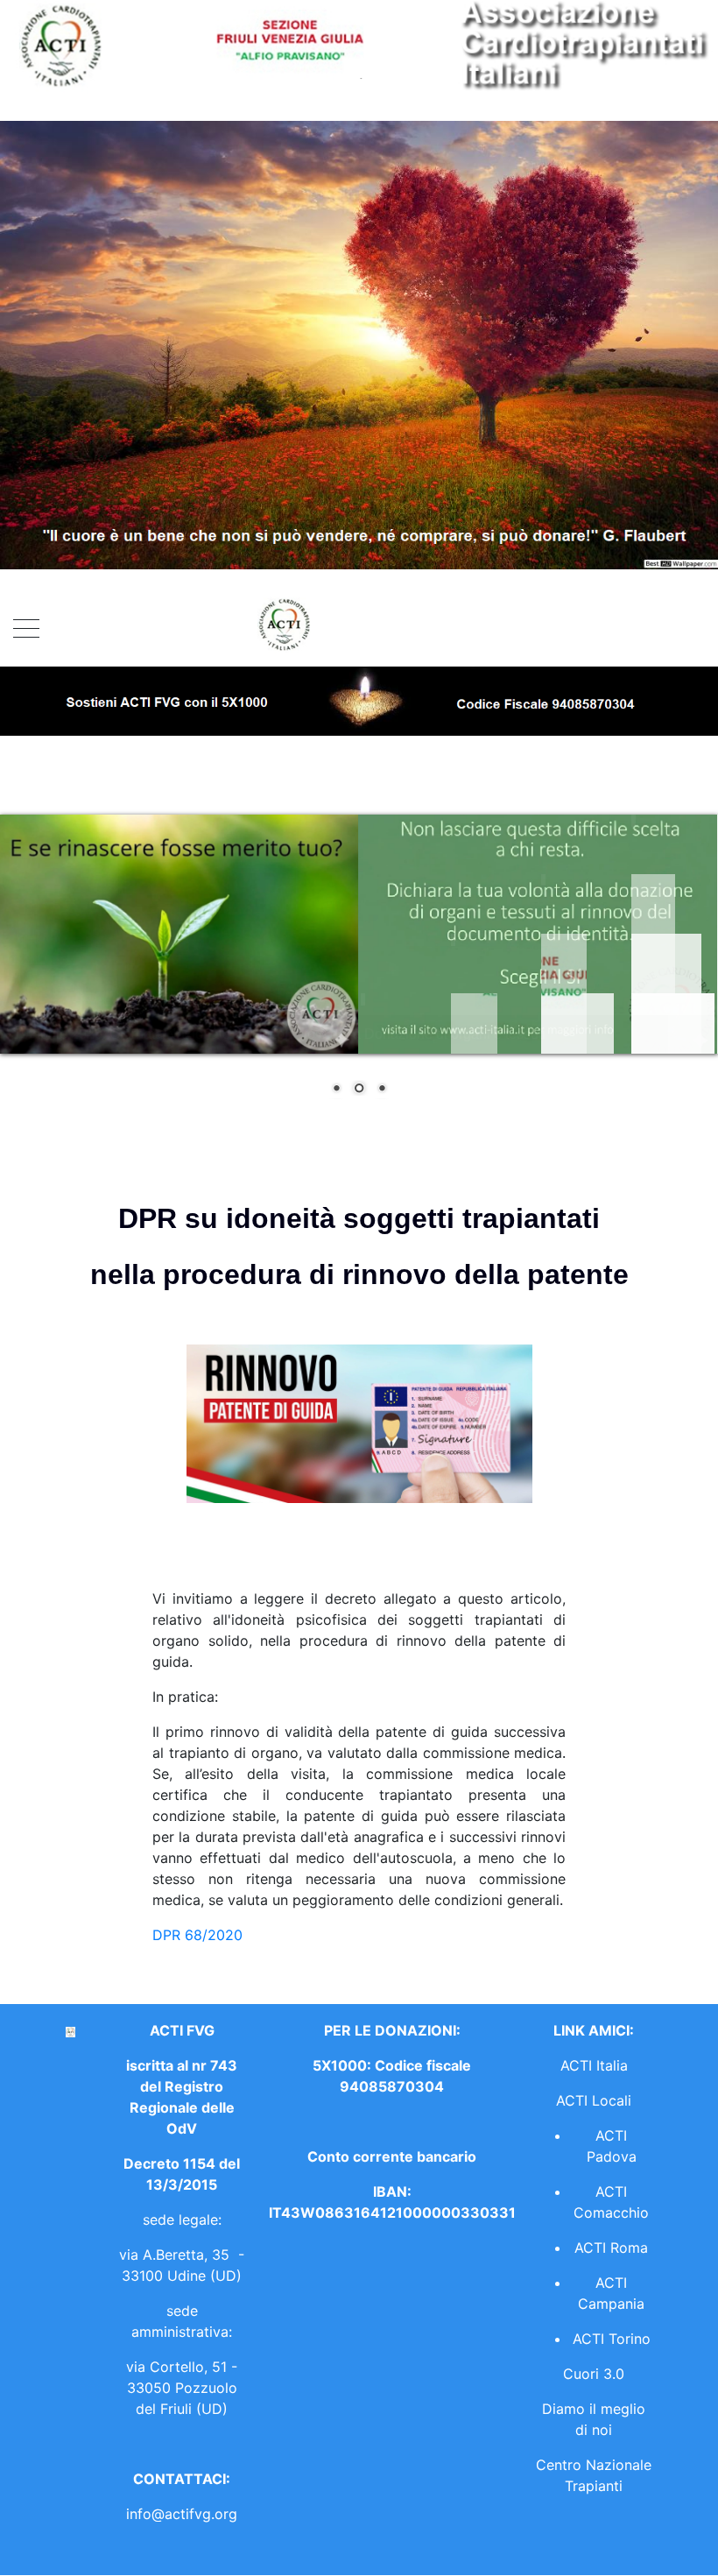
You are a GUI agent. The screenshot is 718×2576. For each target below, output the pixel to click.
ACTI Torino (612, 2339)
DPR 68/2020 (197, 1935)
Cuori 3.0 (594, 2374)
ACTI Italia (594, 2065)
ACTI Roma (611, 2248)
